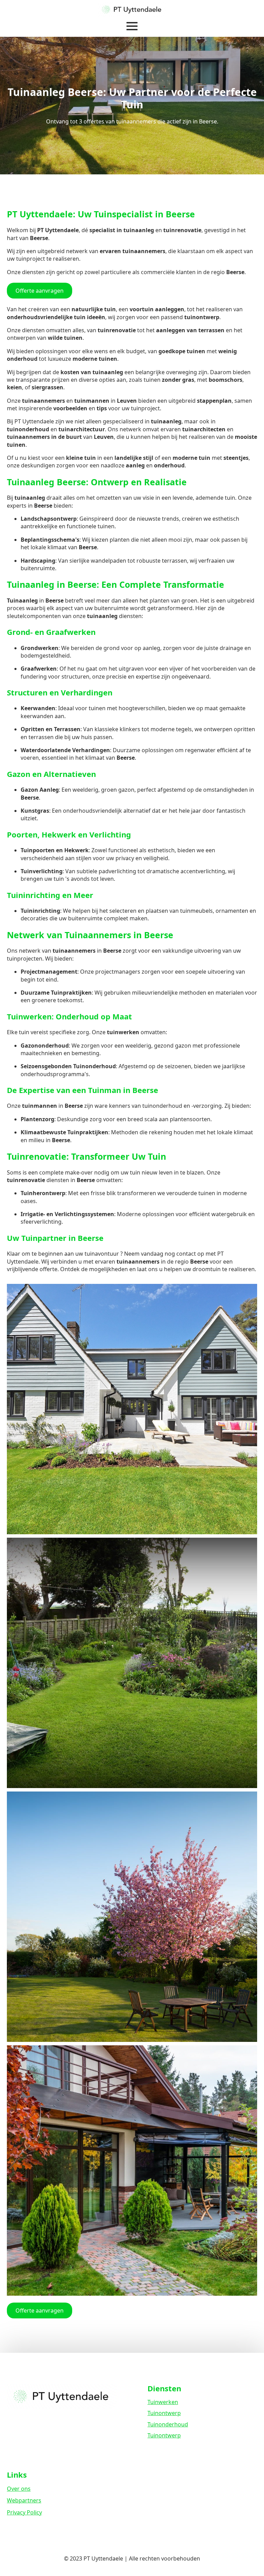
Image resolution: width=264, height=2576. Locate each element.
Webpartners (24, 2500)
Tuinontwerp (164, 2413)
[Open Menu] (132, 26)
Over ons (19, 2489)
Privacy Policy (24, 2512)
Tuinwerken (163, 2402)
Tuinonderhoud (168, 2424)
